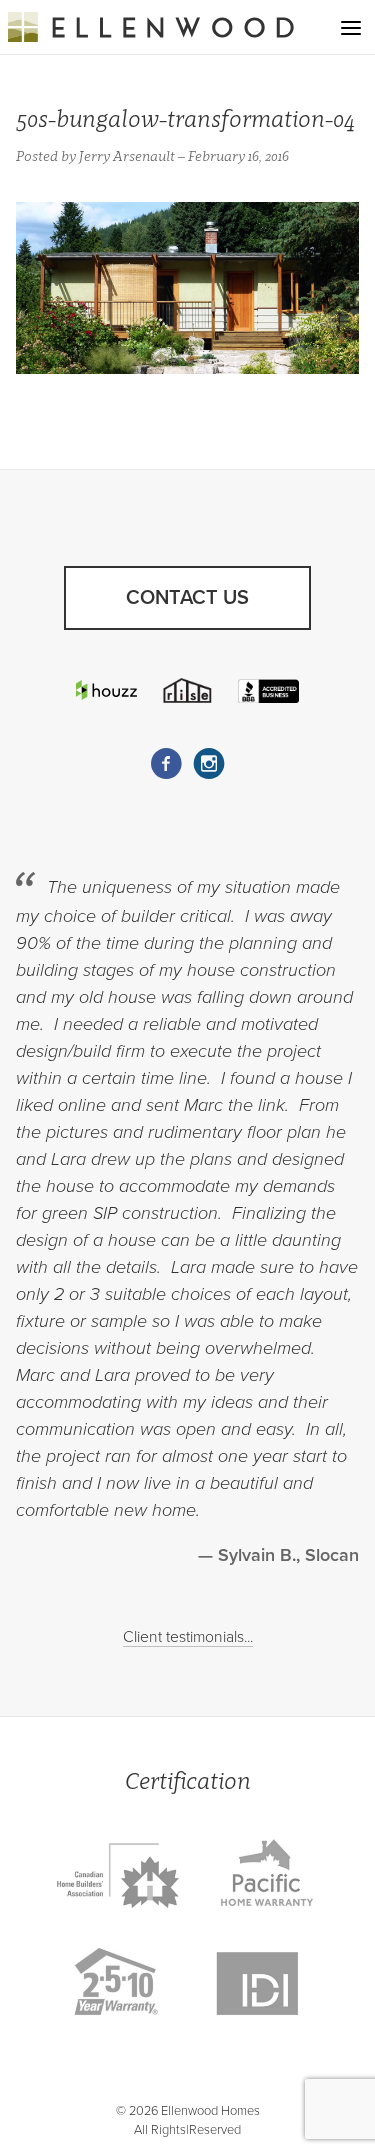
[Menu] (351, 28)
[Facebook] (166, 764)
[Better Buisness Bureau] (269, 690)
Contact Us (187, 598)
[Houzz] (107, 690)
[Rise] (188, 690)
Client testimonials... (188, 1637)
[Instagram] (209, 764)
